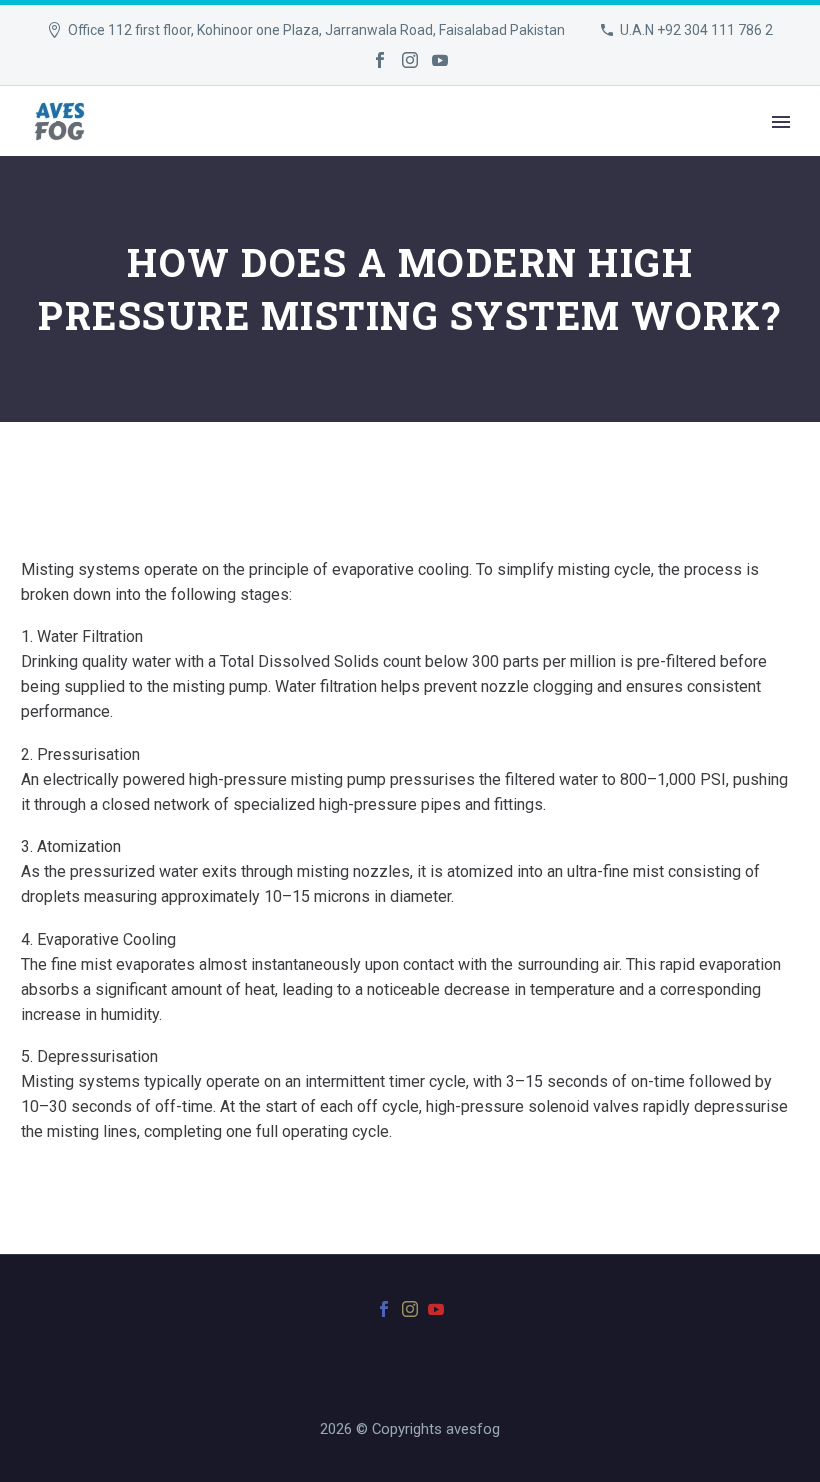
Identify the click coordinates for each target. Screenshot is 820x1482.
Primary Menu (781, 122)
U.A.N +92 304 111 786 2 (696, 30)
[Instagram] (410, 60)
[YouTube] (440, 60)
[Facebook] (380, 60)
